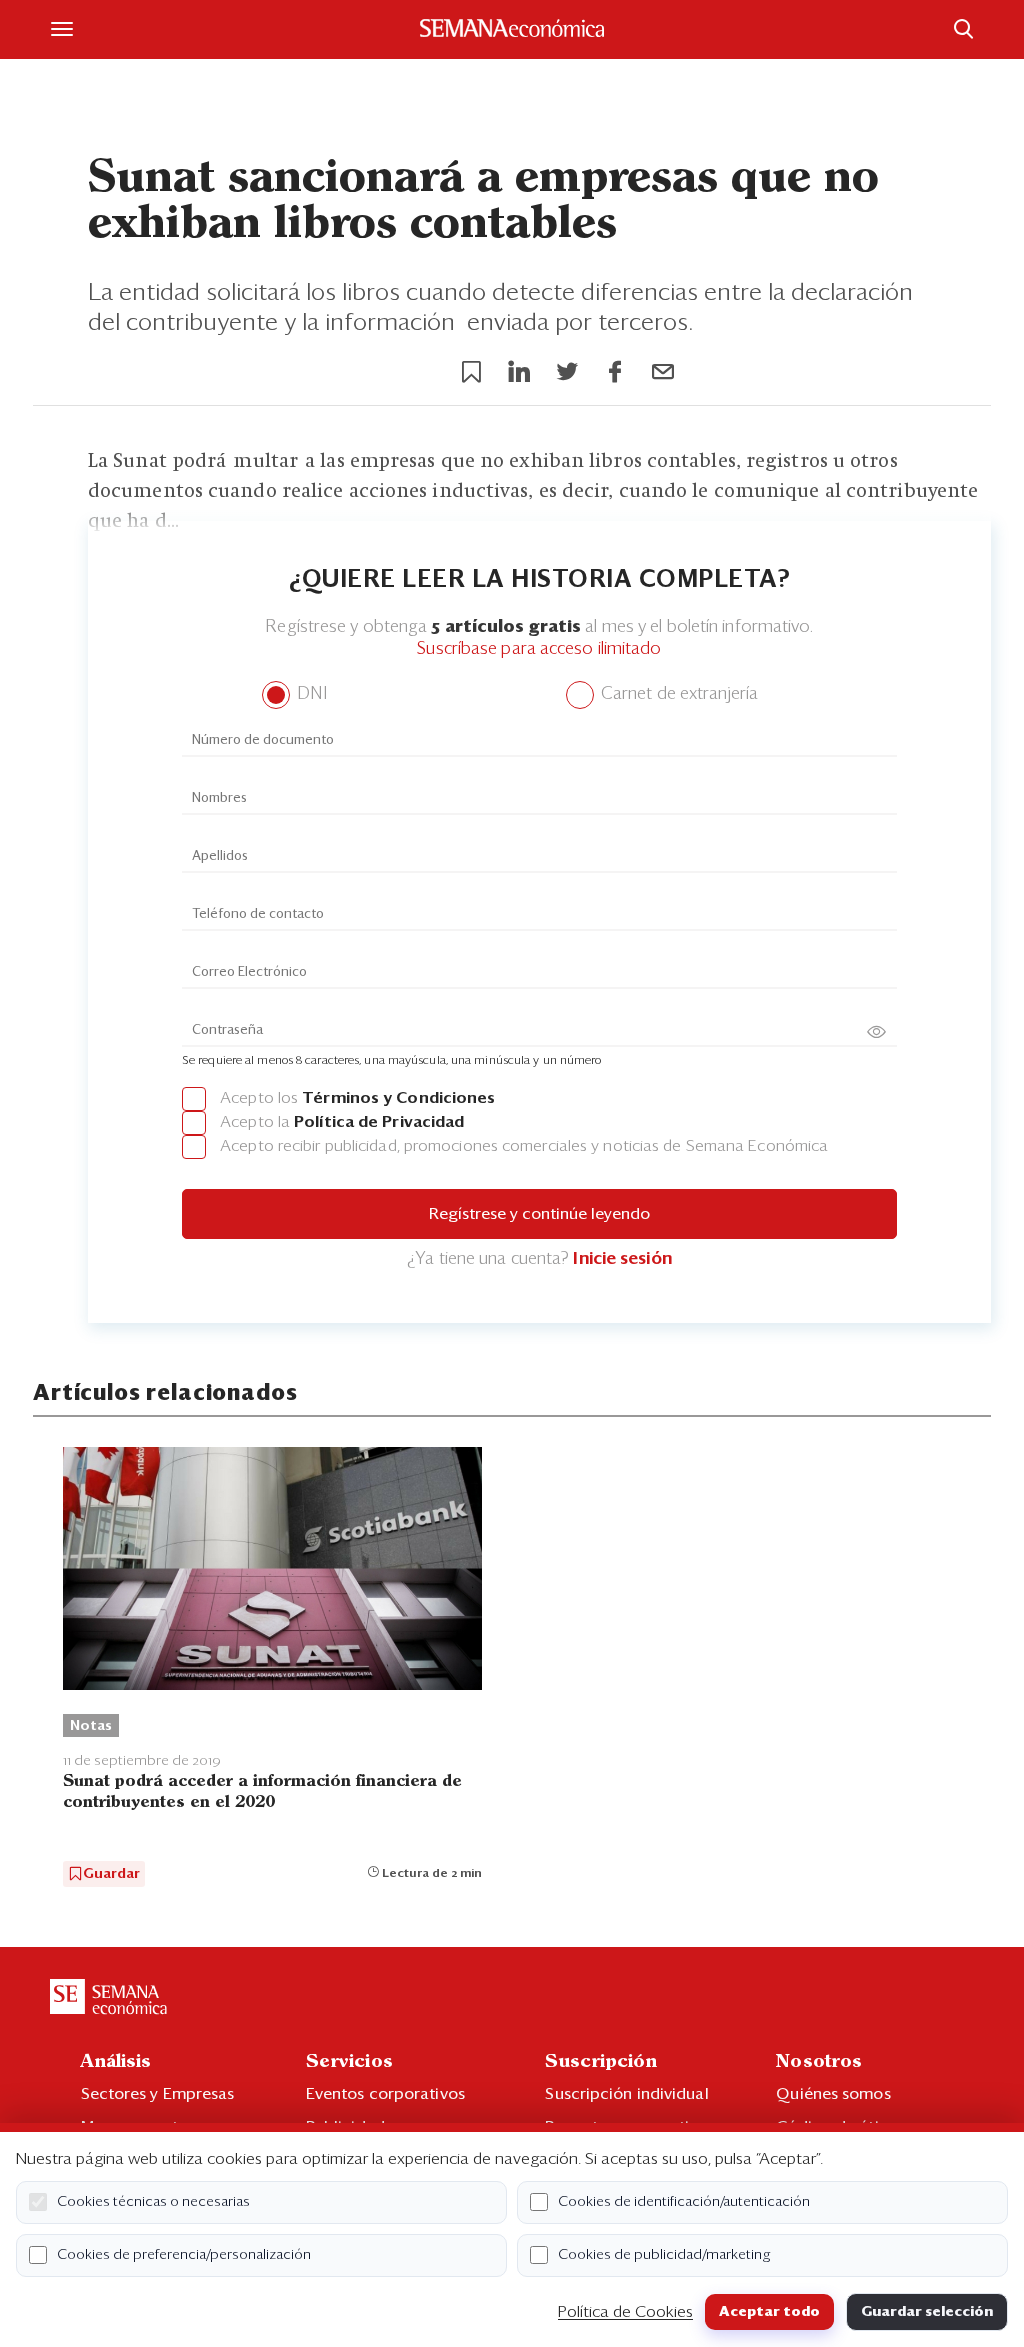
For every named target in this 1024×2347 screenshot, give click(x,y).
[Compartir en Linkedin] (519, 372)
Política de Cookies (625, 2312)
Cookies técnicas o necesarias (153, 2202)
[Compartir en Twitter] (567, 372)
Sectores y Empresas (158, 2094)
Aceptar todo (769, 2312)
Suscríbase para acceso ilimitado (539, 649)
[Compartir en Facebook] (615, 372)
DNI (309, 694)
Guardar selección (927, 2312)
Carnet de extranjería (677, 694)
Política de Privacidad (379, 1122)
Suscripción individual (626, 2094)
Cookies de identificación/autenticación (684, 2202)
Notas (91, 1726)
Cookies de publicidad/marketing (664, 2255)
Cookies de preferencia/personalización (184, 2255)
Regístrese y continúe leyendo (539, 1214)
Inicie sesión (622, 1259)
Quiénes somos (833, 2094)
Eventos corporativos (385, 2094)
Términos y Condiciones (398, 1098)
